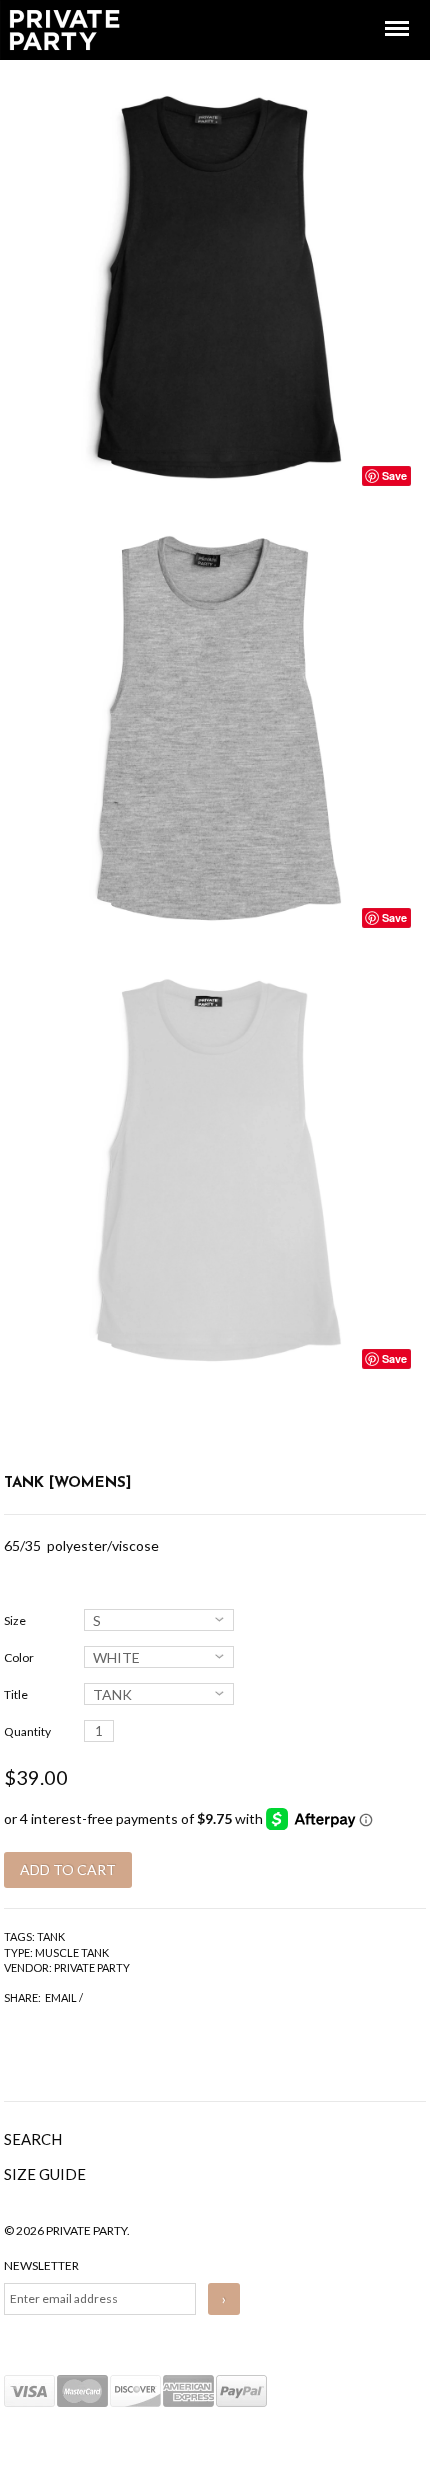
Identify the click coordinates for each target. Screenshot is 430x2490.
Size (15, 1620)
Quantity (27, 1731)
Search (33, 2139)
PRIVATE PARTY (92, 1967)
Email (61, 1997)
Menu (383, 10)
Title (16, 1694)
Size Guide (45, 2174)
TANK (51, 1936)
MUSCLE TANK (72, 1952)
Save (394, 475)
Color (19, 1657)
